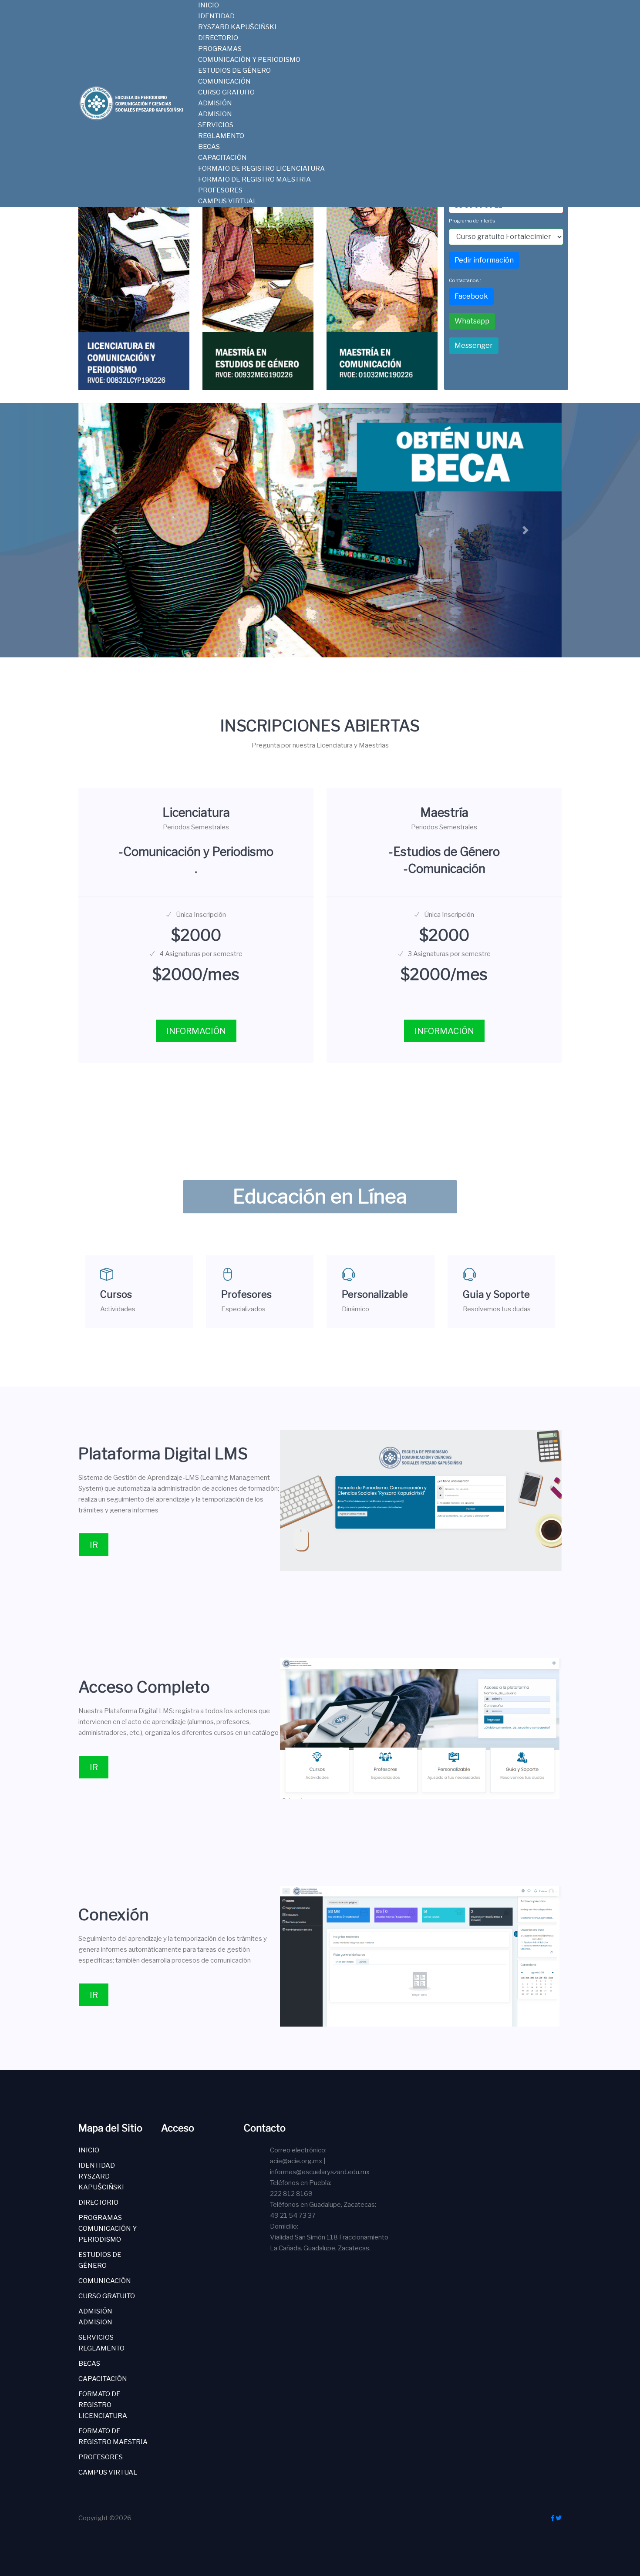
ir (94, 1545)
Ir (94, 1767)
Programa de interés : (473, 221)
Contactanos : (465, 280)
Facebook (471, 296)
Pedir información (484, 260)
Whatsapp (472, 321)
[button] (115, 530)
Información (196, 1031)
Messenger (474, 345)
